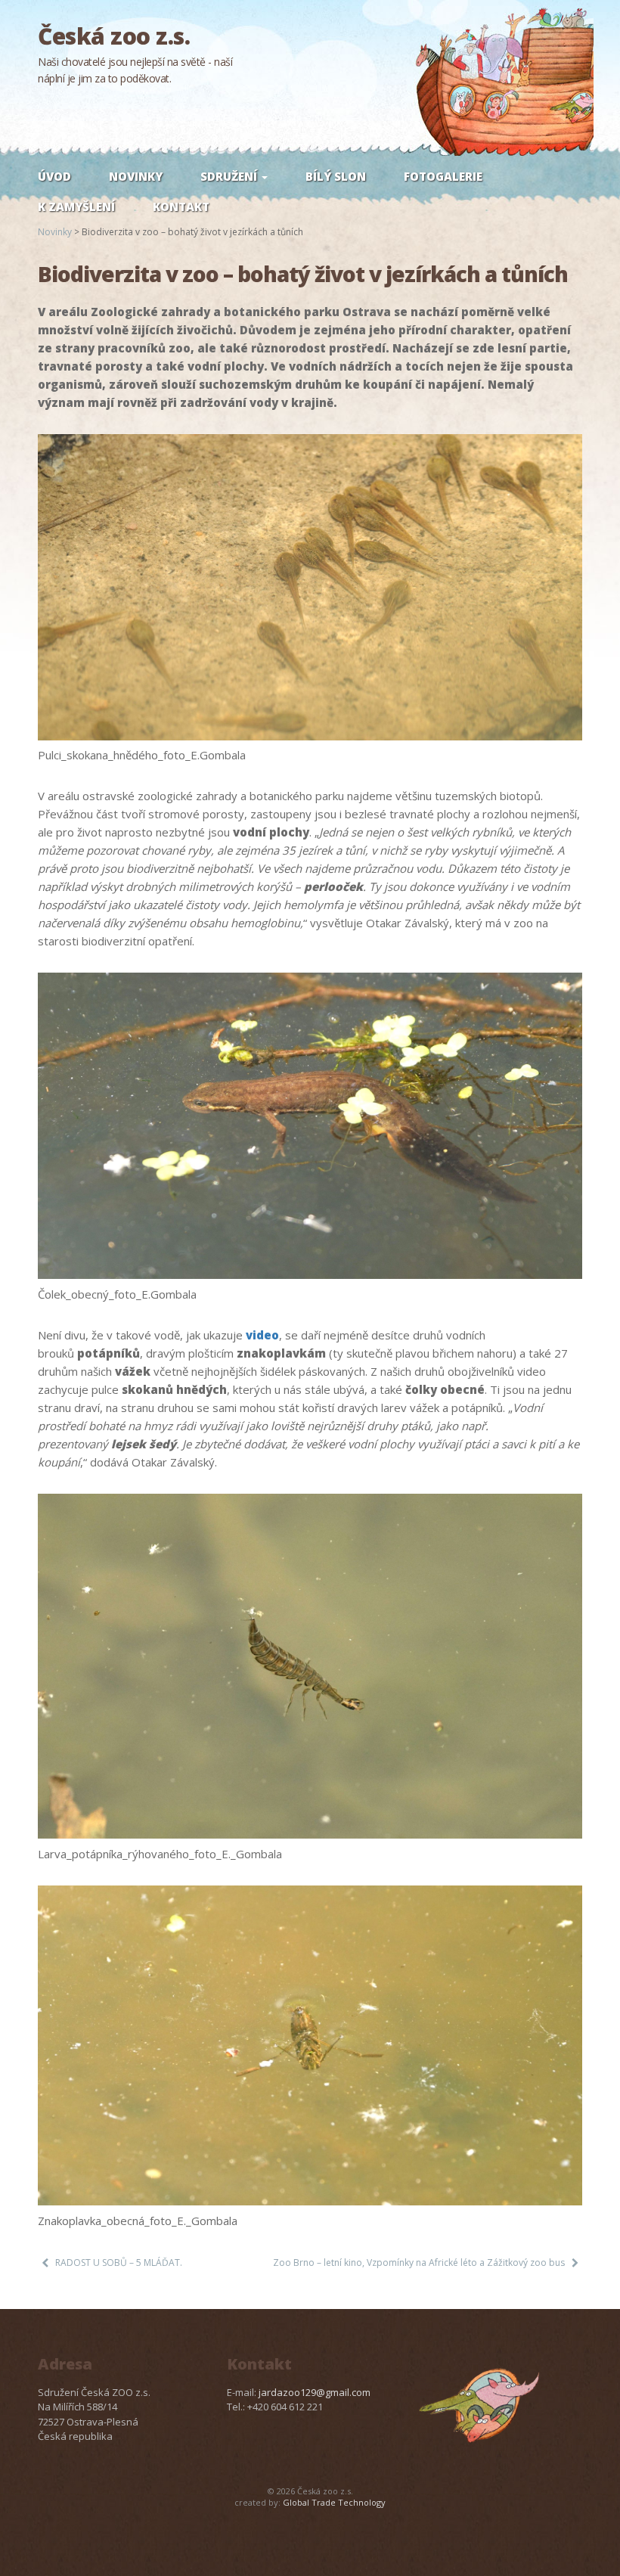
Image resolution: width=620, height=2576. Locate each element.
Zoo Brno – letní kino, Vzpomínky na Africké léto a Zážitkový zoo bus (419, 2263)
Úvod (54, 176)
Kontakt (181, 206)
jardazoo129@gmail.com (315, 2392)
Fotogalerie (443, 176)
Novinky (136, 176)
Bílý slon (336, 176)
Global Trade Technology (334, 2502)
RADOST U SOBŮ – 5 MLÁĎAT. (119, 2263)
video (262, 1335)
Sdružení (230, 176)
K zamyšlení (76, 206)
